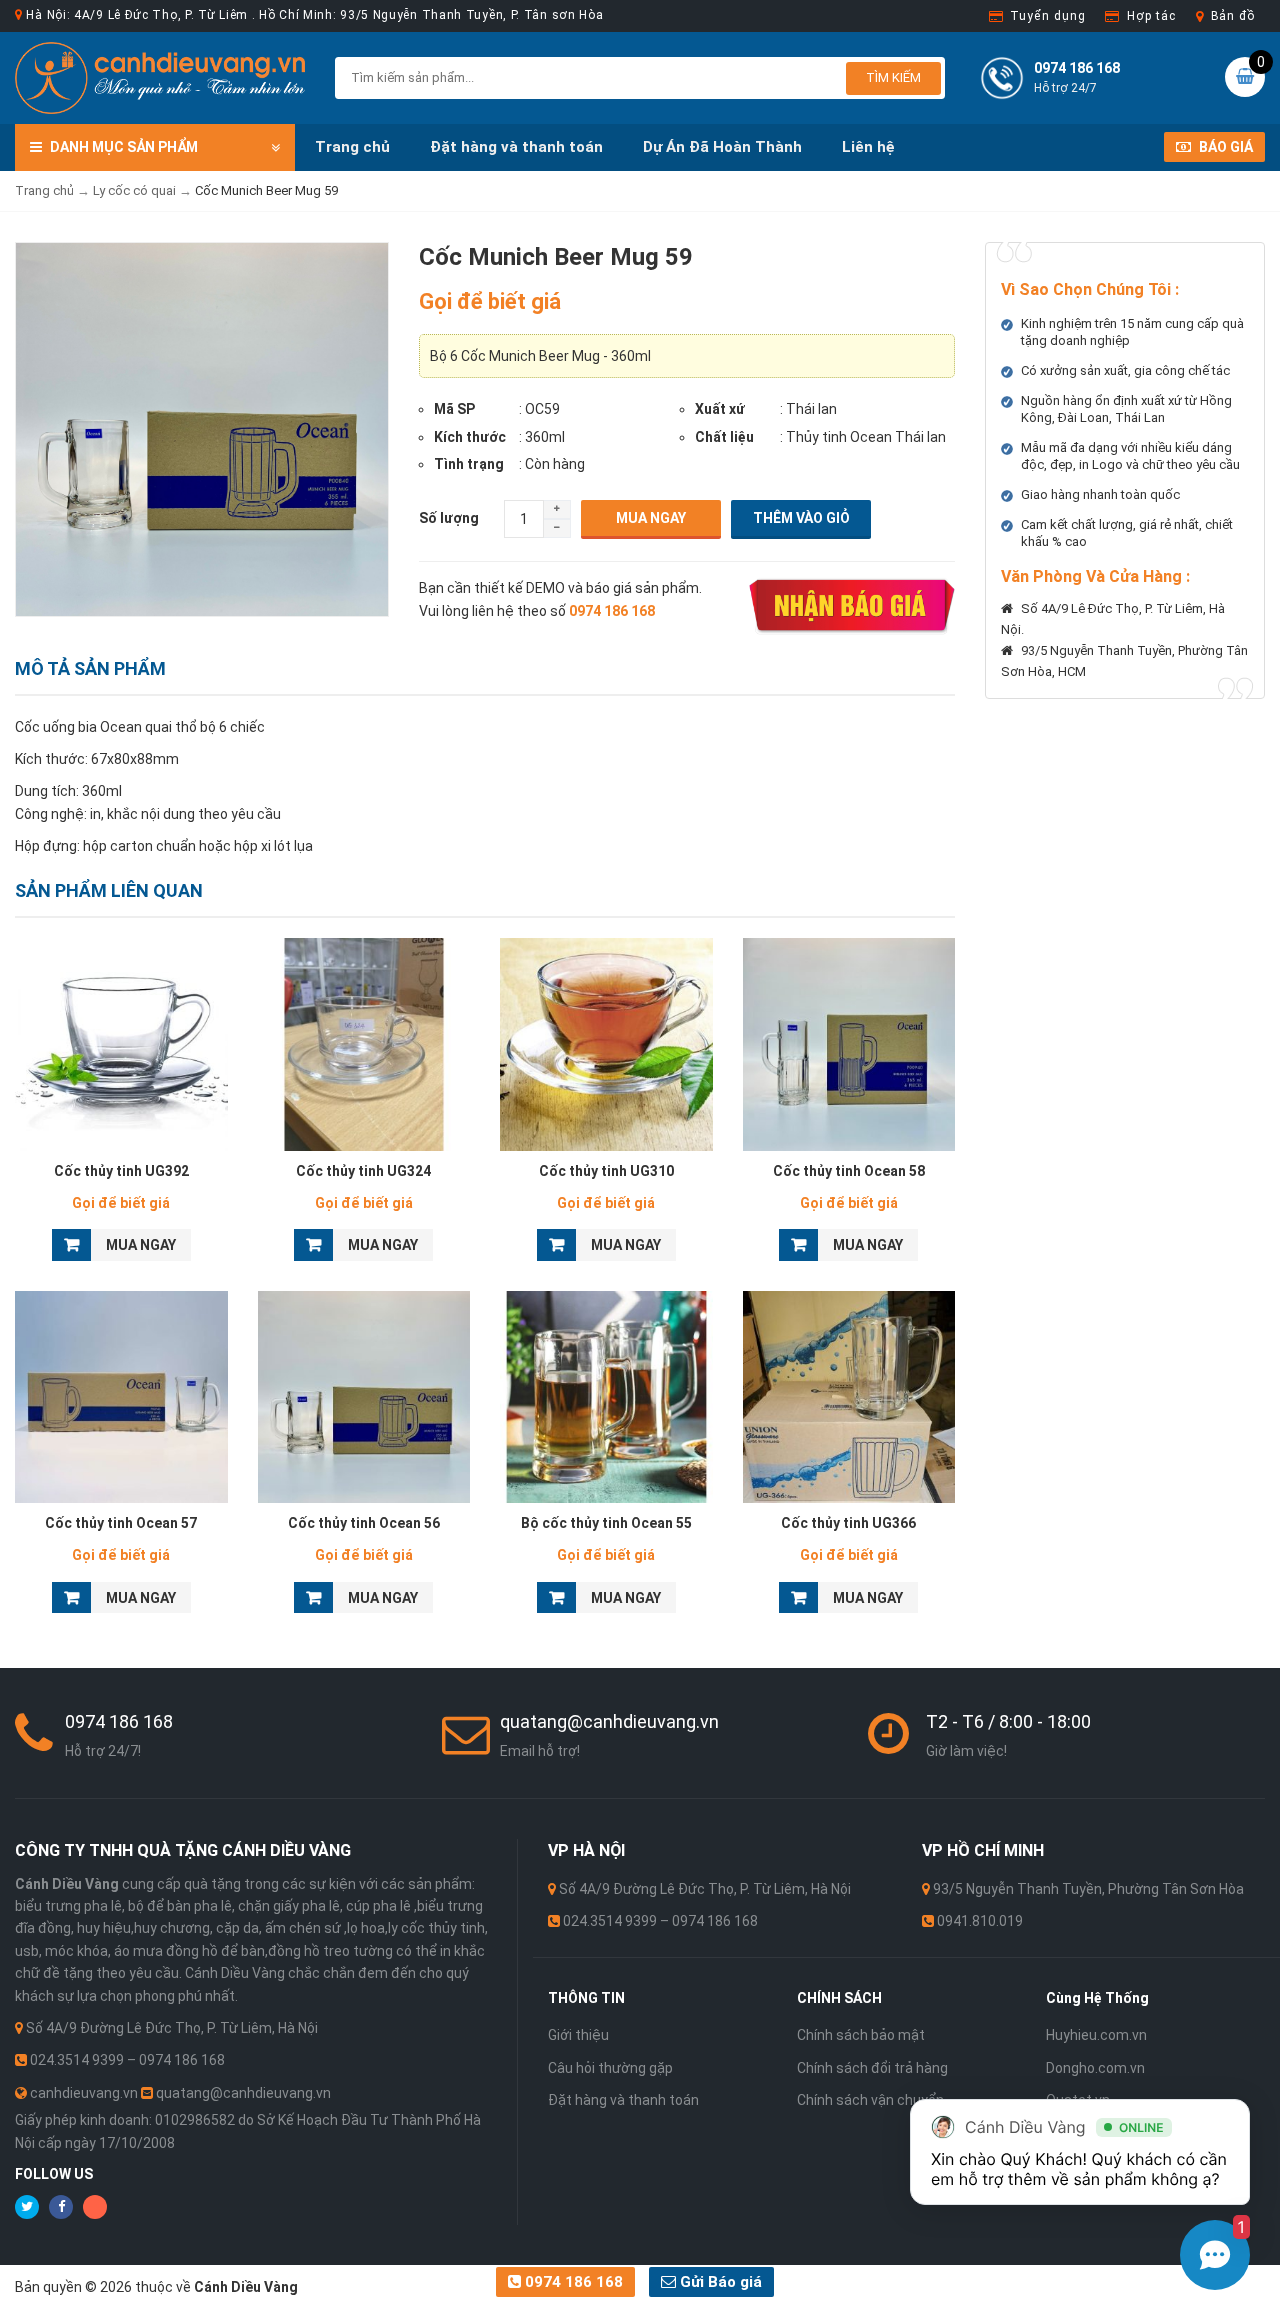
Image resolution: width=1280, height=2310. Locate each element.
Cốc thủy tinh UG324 (363, 1171)
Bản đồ (1233, 16)
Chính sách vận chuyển (870, 2100)
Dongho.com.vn (1095, 2068)
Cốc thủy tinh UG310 (606, 1171)
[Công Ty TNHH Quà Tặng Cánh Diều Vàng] (160, 77)
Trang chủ (352, 147)
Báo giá (1224, 147)
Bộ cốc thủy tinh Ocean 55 (606, 1523)
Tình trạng (469, 464)
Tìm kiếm (893, 77)
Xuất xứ (720, 409)
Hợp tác (1151, 16)
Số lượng (449, 518)
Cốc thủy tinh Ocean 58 (849, 1171)
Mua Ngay (651, 518)
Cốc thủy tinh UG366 (848, 1523)
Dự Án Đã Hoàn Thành (722, 147)
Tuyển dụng (1047, 16)
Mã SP (454, 409)
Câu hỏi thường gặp (610, 2068)
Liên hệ (868, 147)
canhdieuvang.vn (84, 2093)
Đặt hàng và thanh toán (516, 147)
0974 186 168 (572, 2282)
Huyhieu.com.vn (1096, 2035)
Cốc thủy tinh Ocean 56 (364, 1523)
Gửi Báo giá (719, 2282)
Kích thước (470, 437)
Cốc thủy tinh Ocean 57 (121, 1523)
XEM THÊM (121, 1039)
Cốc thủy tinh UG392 (121, 1171)
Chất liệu (724, 437)
